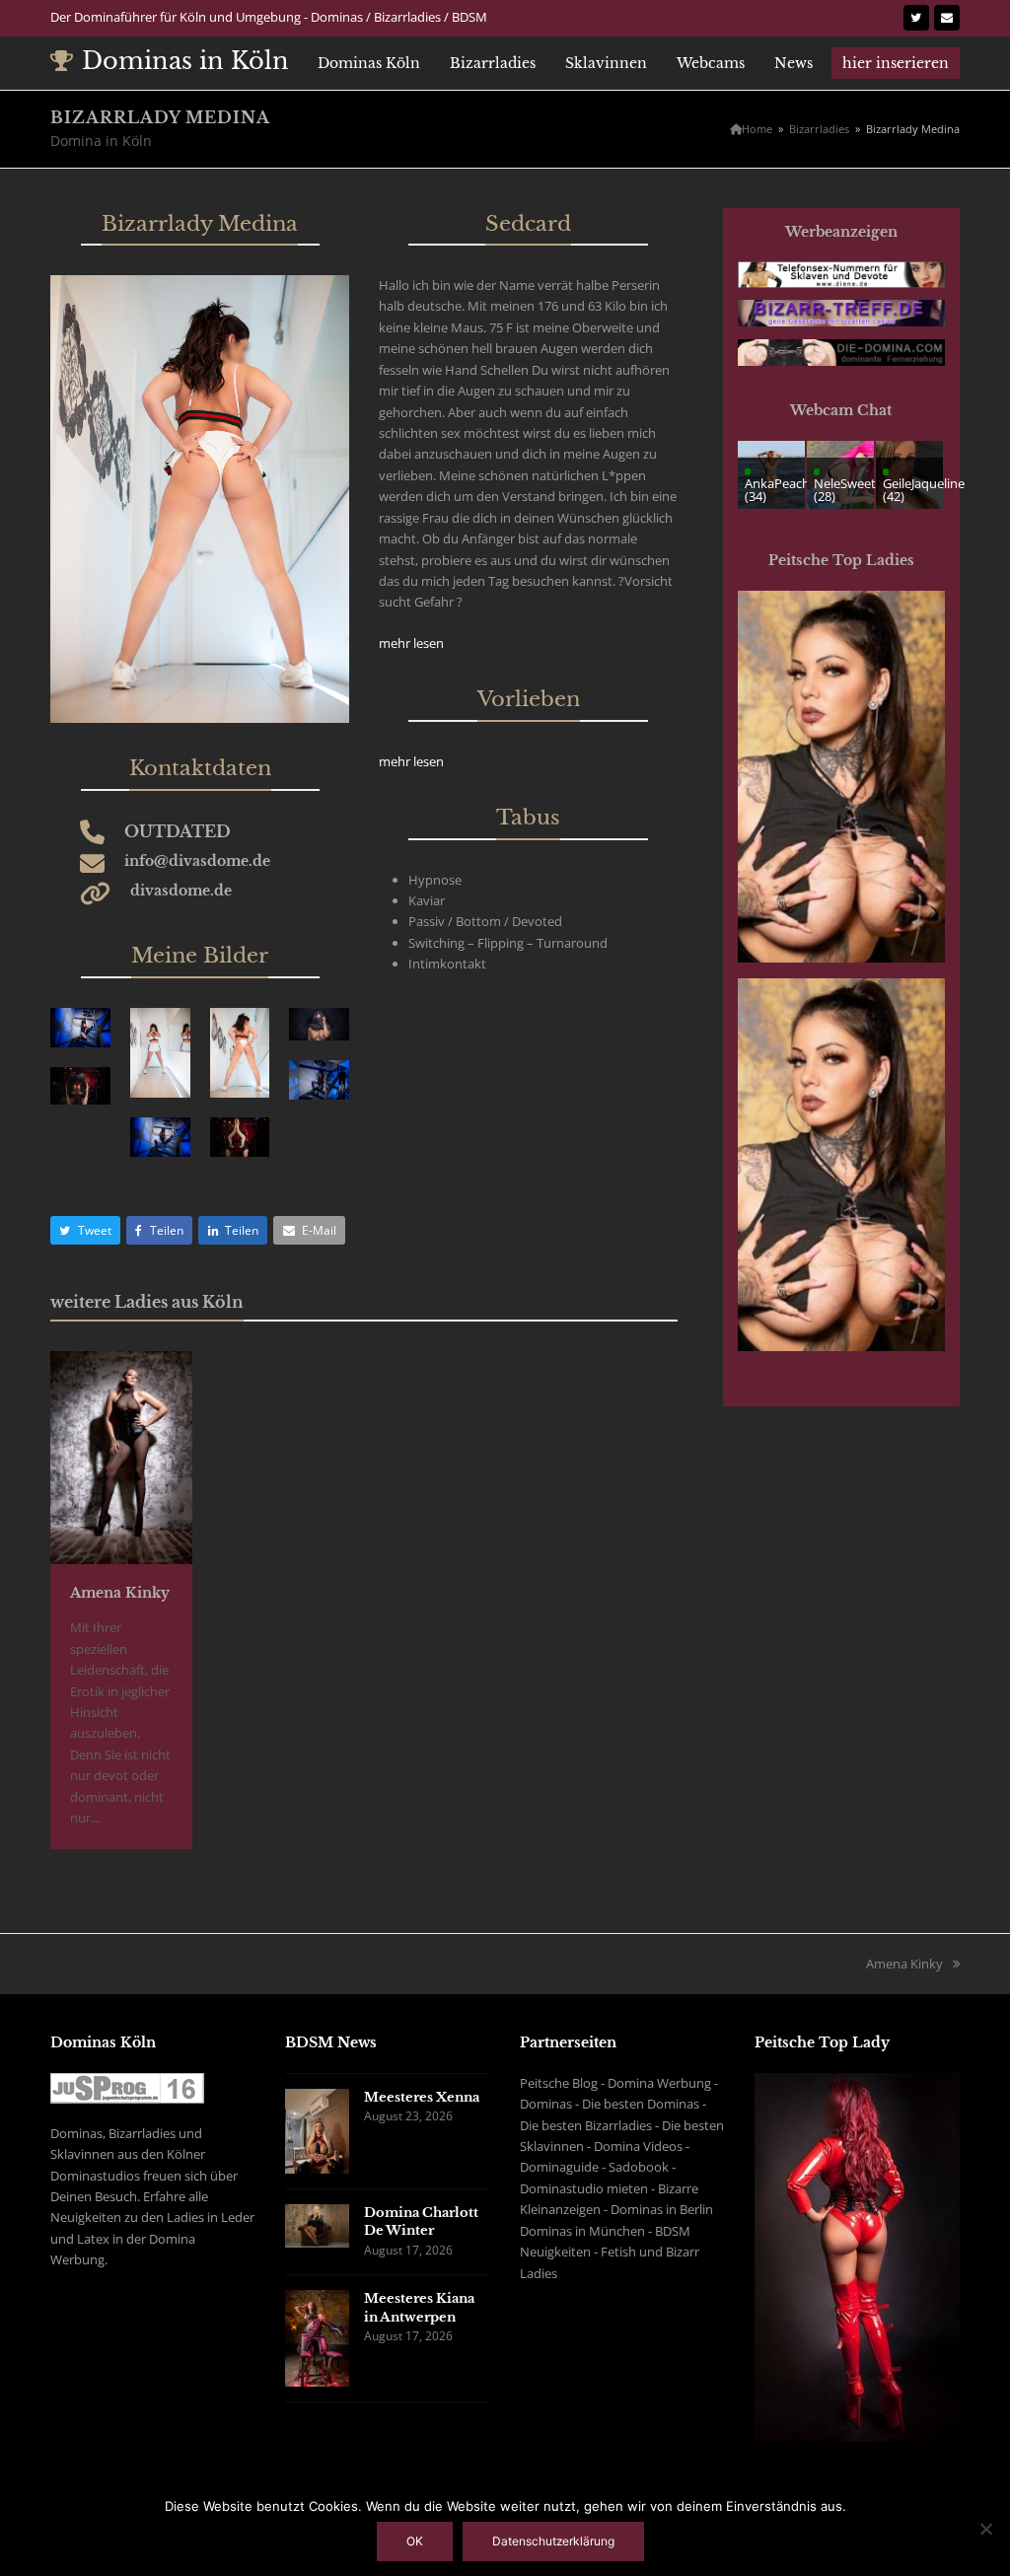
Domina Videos (638, 2146)
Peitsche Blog (559, 2083)
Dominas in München (582, 2231)
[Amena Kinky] (121, 1456)
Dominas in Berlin (662, 2209)
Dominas (546, 2104)
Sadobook (639, 2167)
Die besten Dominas (641, 2104)
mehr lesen (411, 643)
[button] (85, 1230)
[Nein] (985, 2529)
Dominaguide (559, 2167)
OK (415, 2541)
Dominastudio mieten (584, 2188)
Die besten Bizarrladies (586, 2125)
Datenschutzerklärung (553, 2541)
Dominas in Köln (185, 61)
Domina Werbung (659, 2083)
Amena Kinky (120, 1593)
